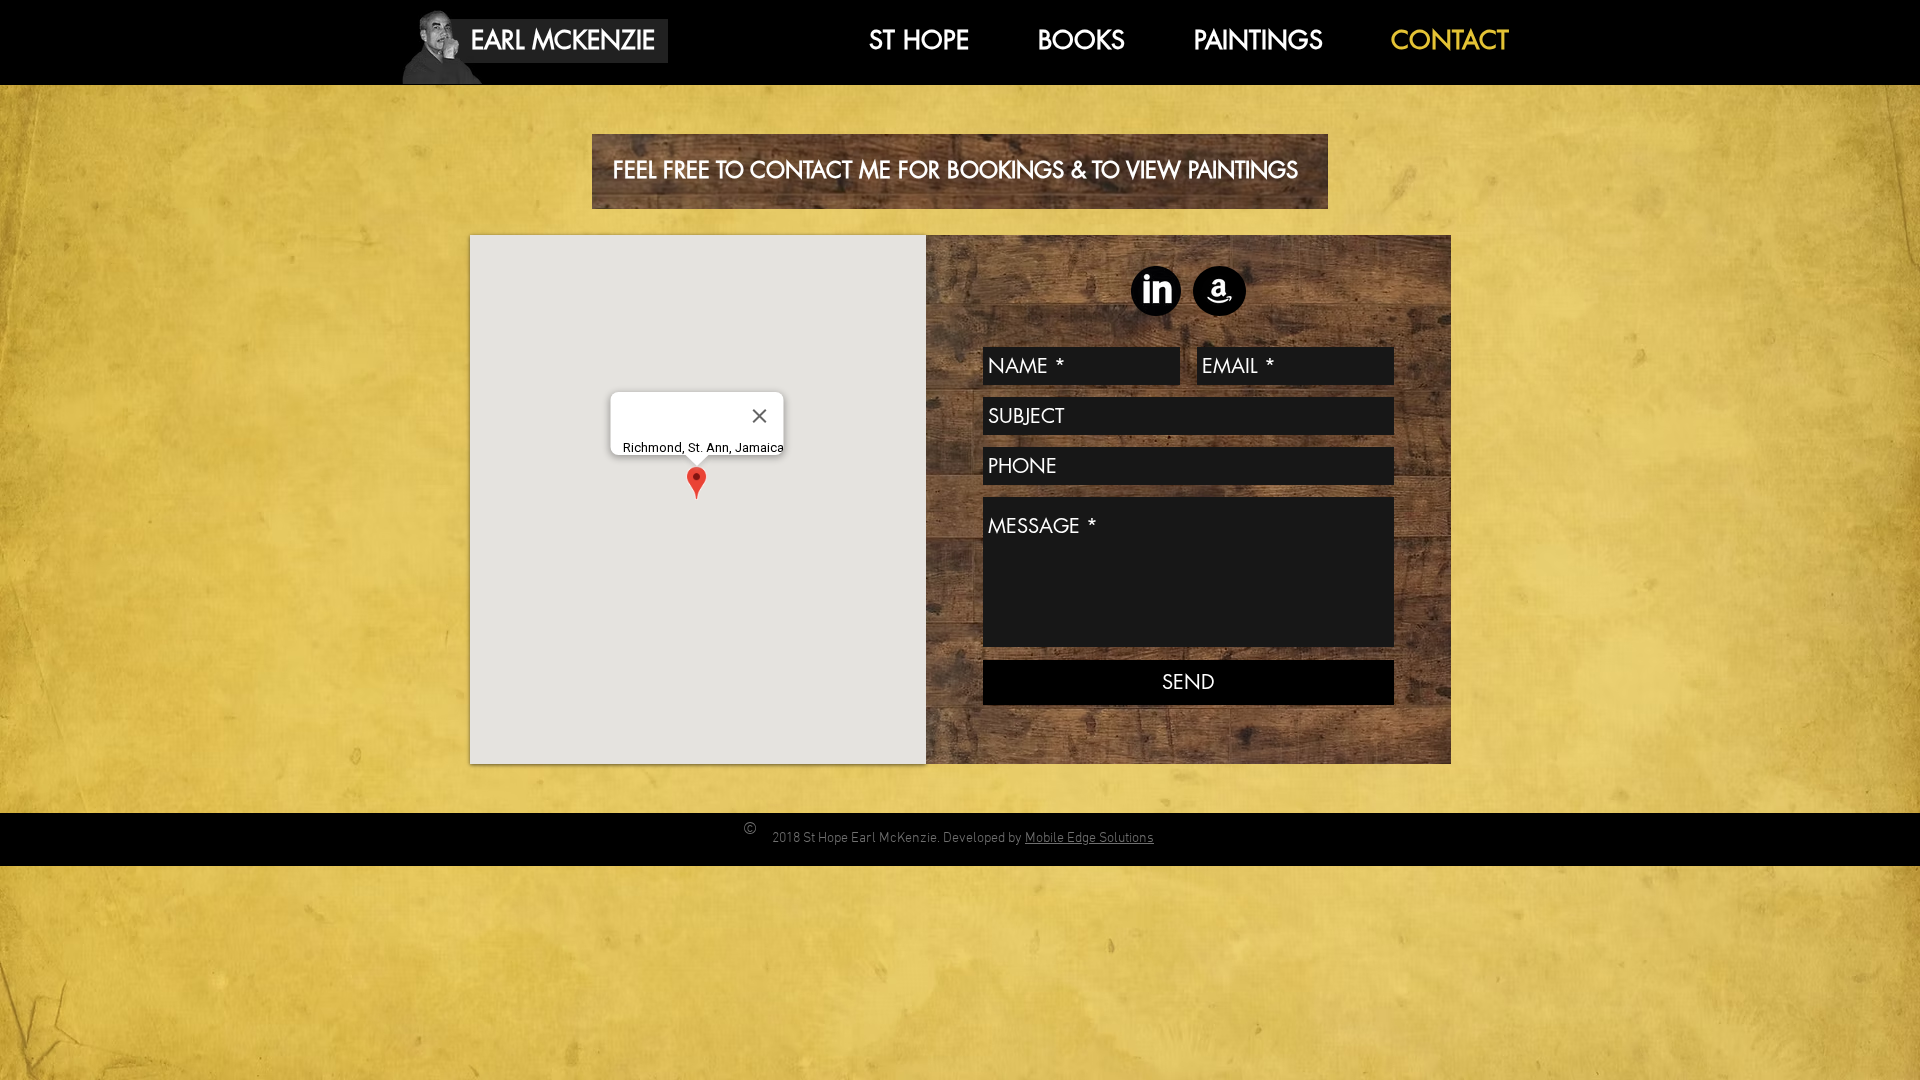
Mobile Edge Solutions (1089, 838)
